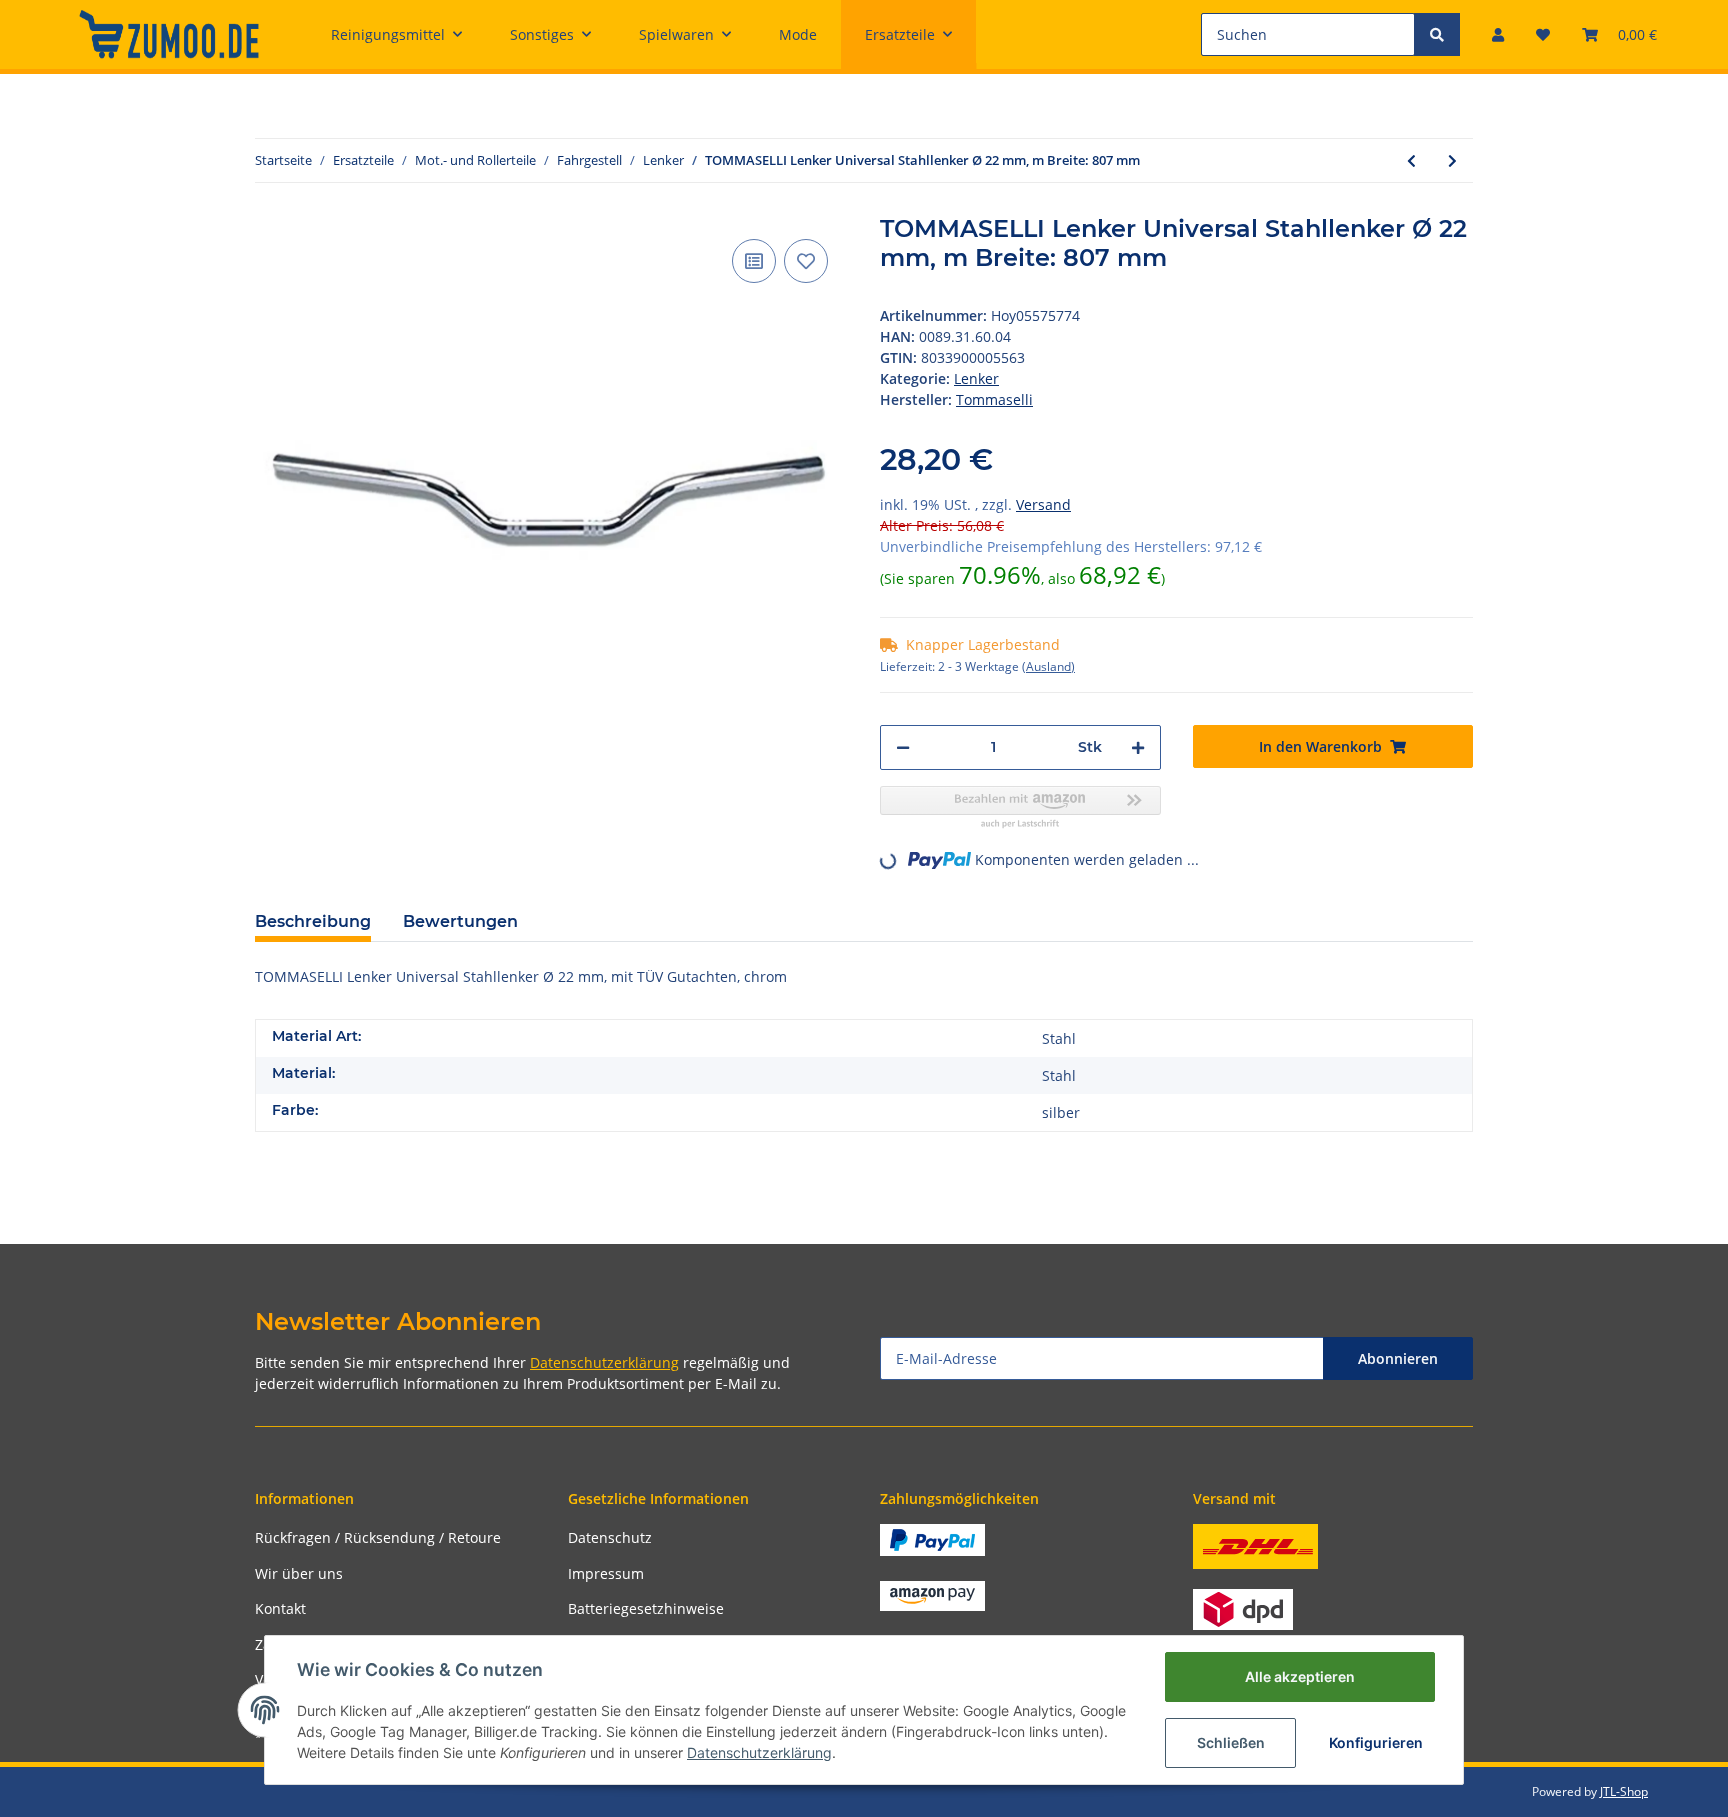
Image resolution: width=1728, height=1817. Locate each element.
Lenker (976, 378)
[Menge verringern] (903, 747)
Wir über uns (299, 1573)
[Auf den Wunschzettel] (806, 261)
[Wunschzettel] (1543, 34)
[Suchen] (1437, 34)
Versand (1043, 504)
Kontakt (280, 1608)
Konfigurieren (1376, 1742)
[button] (1498, 34)
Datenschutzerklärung (604, 1362)
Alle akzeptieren (1300, 1676)
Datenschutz (610, 1537)
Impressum (606, 1573)
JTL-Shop (1624, 1791)
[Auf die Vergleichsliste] (754, 261)
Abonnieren (1398, 1358)
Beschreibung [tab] (313, 921)
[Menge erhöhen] (1138, 747)
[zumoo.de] (169, 34)
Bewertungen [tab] (460, 921)
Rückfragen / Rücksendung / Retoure (378, 1537)
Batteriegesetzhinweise (646, 1608)
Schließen (1231, 1742)
